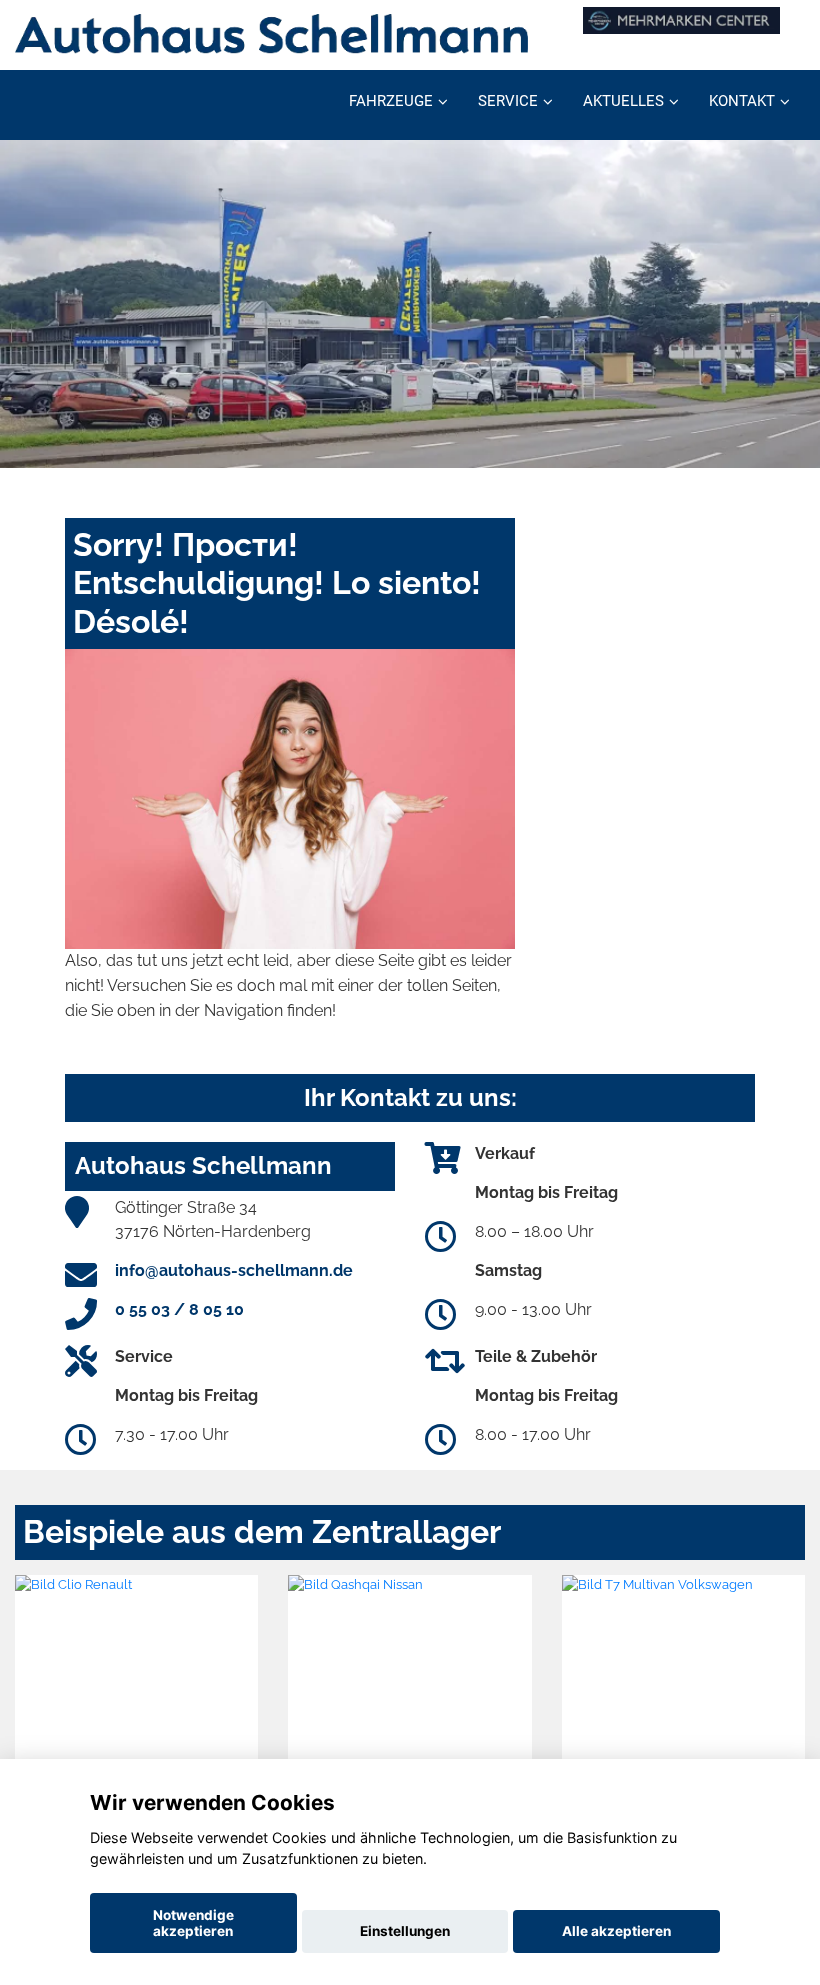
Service (508, 101)
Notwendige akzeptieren (193, 1923)
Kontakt (742, 101)
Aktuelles (623, 101)
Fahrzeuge (391, 101)
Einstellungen (405, 1931)
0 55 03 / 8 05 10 (179, 1309)
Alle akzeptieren (616, 1931)
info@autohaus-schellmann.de (234, 1270)
